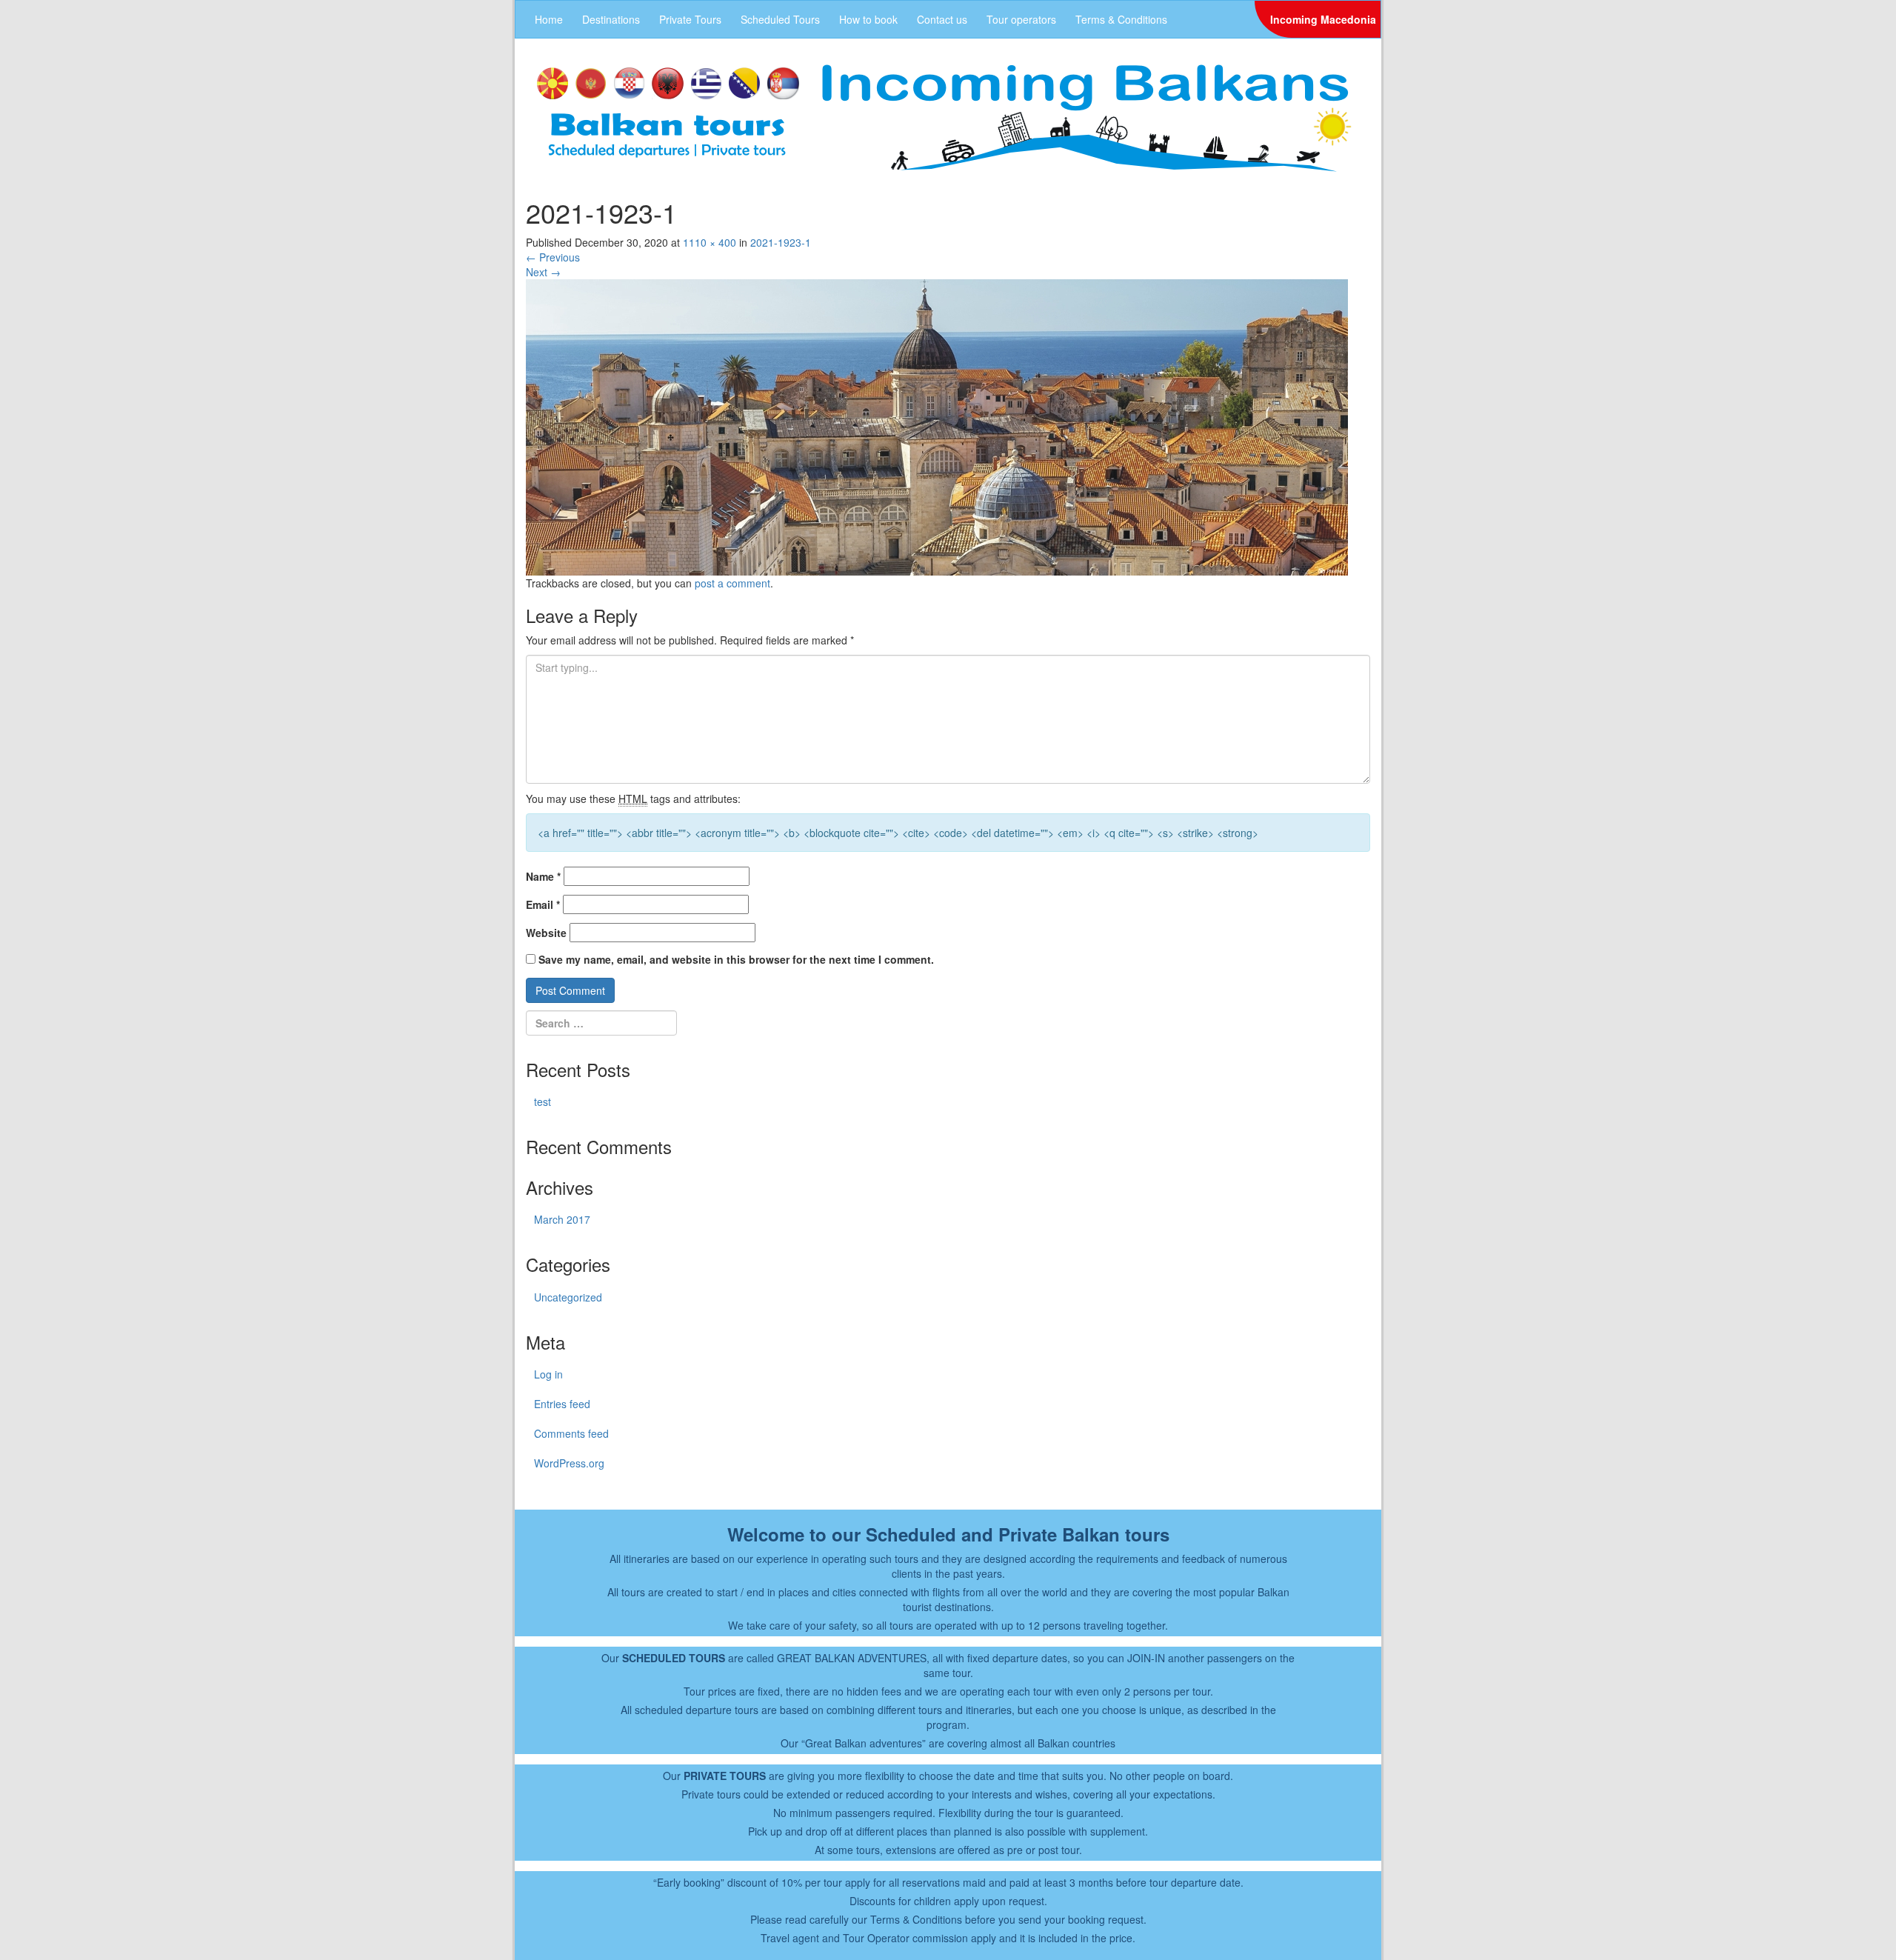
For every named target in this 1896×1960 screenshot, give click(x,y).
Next (543, 272)
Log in (548, 1374)
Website (546, 933)
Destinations (611, 19)
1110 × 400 (710, 242)
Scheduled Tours (780, 19)
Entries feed (562, 1404)
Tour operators (1021, 19)
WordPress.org (569, 1463)
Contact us (942, 19)
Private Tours (690, 19)
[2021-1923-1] (937, 425)
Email (543, 904)
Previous (553, 257)
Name (543, 876)
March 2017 (562, 1219)
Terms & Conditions (1121, 19)
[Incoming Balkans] (944, 116)
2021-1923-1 (781, 242)
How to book (868, 19)
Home (549, 19)
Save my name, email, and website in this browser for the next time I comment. (736, 959)
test (543, 1101)
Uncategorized (568, 1297)
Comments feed (571, 1433)
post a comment (732, 583)
